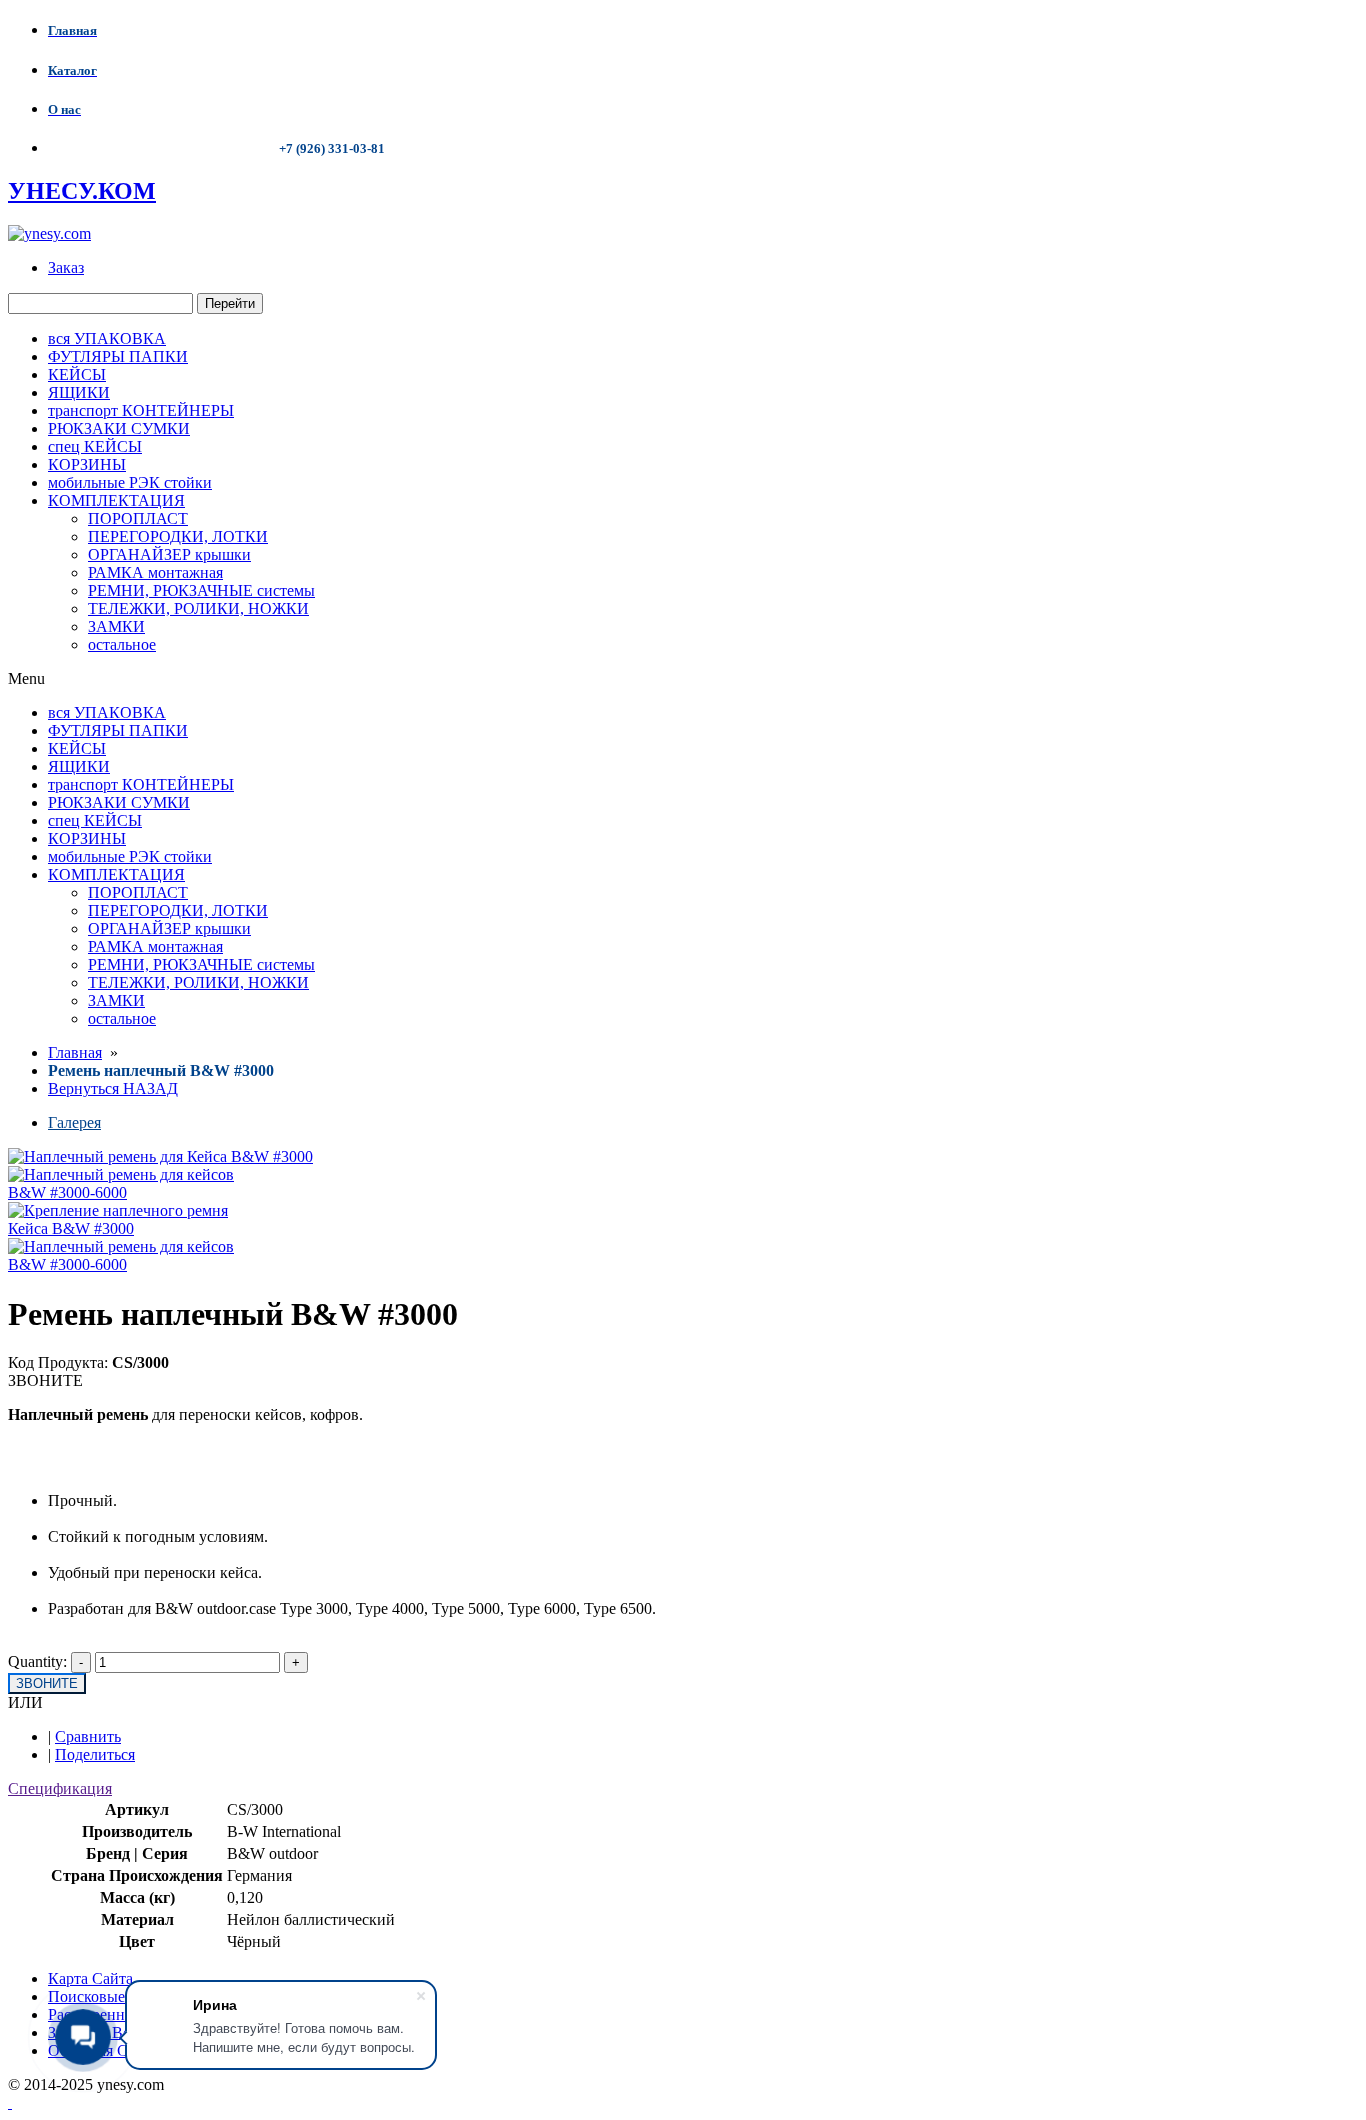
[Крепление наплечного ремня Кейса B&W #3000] (137, 1228)
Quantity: (37, 1661)
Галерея (74, 1122)
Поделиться (95, 1754)
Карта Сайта (90, 1978)
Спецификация (60, 1788)
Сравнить (88, 1736)
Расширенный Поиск (120, 2014)
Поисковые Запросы (117, 1996)
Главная (75, 1052)
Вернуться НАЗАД (113, 1088)
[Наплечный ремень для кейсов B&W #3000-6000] (137, 1192)
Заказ (66, 267)
